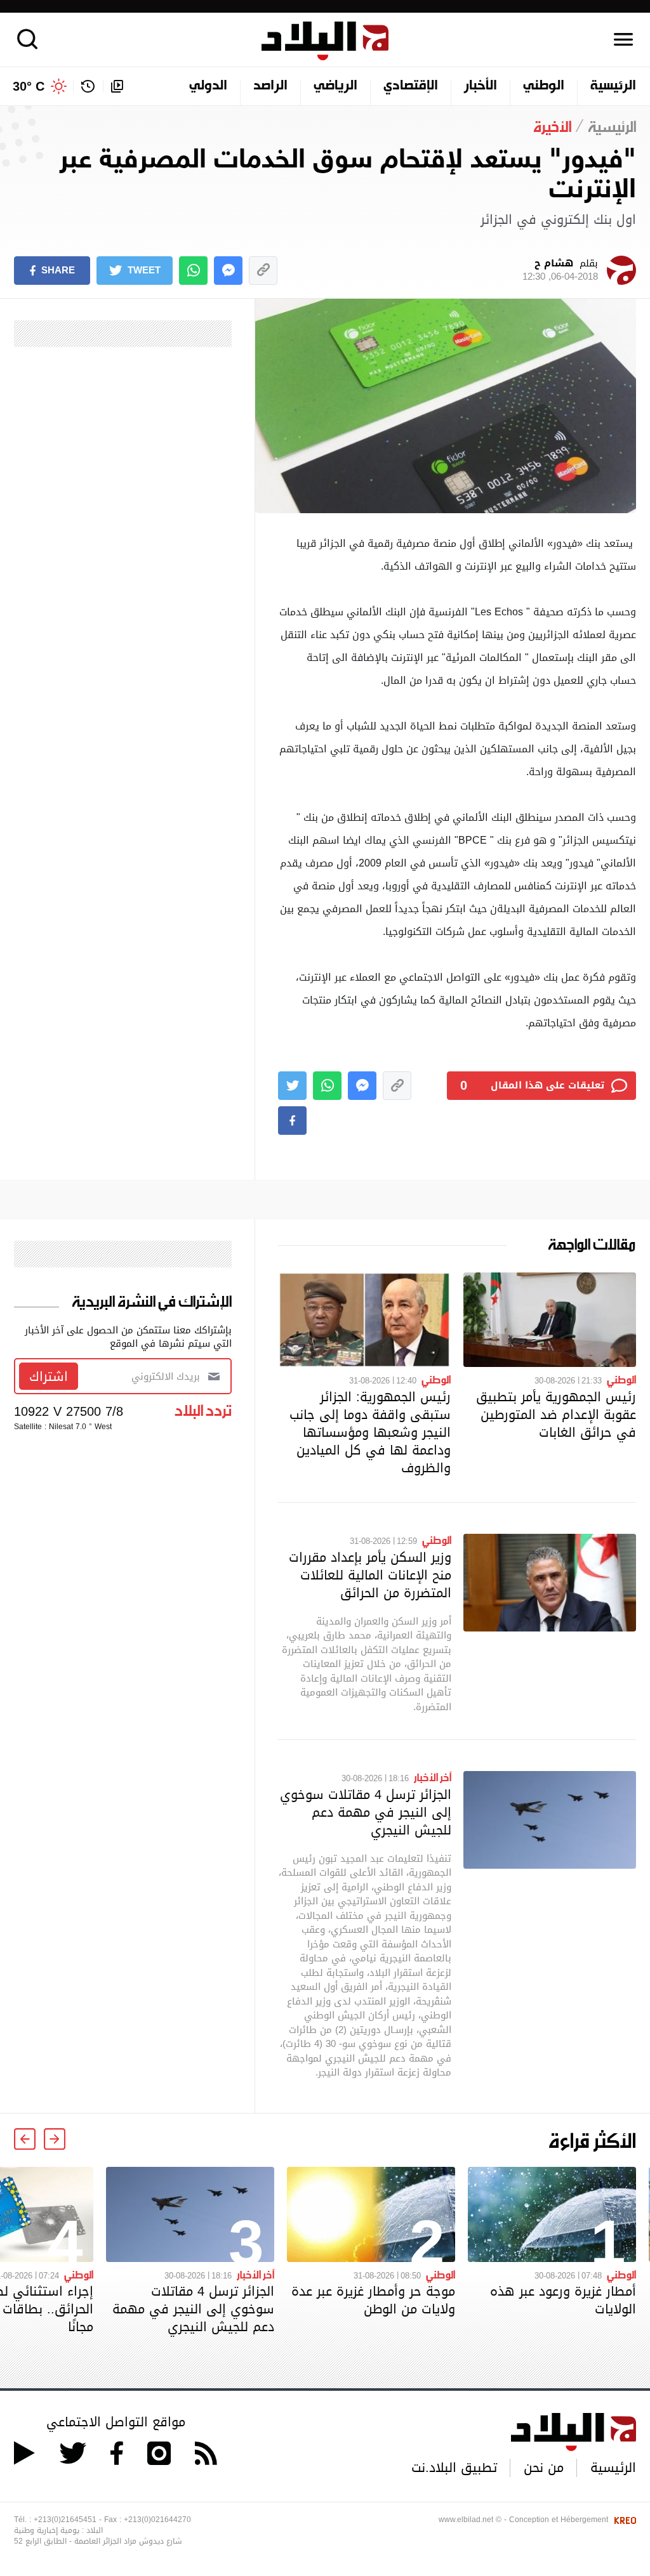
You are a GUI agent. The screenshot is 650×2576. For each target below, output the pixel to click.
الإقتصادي (411, 86)
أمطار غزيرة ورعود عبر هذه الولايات (563, 2300)
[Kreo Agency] (623, 2520)
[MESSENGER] (228, 271)
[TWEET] (292, 1086)
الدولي (208, 86)
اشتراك (49, 1376)
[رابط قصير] (263, 271)
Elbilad (325, 41)
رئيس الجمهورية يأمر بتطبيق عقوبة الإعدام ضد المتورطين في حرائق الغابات (556, 1415)
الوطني (544, 86)
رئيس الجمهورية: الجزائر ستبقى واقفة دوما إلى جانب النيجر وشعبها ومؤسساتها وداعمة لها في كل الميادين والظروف (370, 1432)
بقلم (560, 270)
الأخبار (481, 86)
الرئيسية (613, 86)
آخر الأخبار (433, 1777)
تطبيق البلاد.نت (454, 2468)
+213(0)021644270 (157, 2520)
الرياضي (335, 86)
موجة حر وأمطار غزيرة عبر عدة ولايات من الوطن (373, 2300)
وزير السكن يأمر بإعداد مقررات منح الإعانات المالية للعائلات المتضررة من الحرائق (370, 1575)
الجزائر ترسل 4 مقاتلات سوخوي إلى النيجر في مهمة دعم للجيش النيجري (366, 1812)
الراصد (270, 86)
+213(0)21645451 (65, 2520)
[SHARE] (292, 1121)
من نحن (544, 2468)
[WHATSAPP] (193, 271)
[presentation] (55, 2139)
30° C (29, 86)
